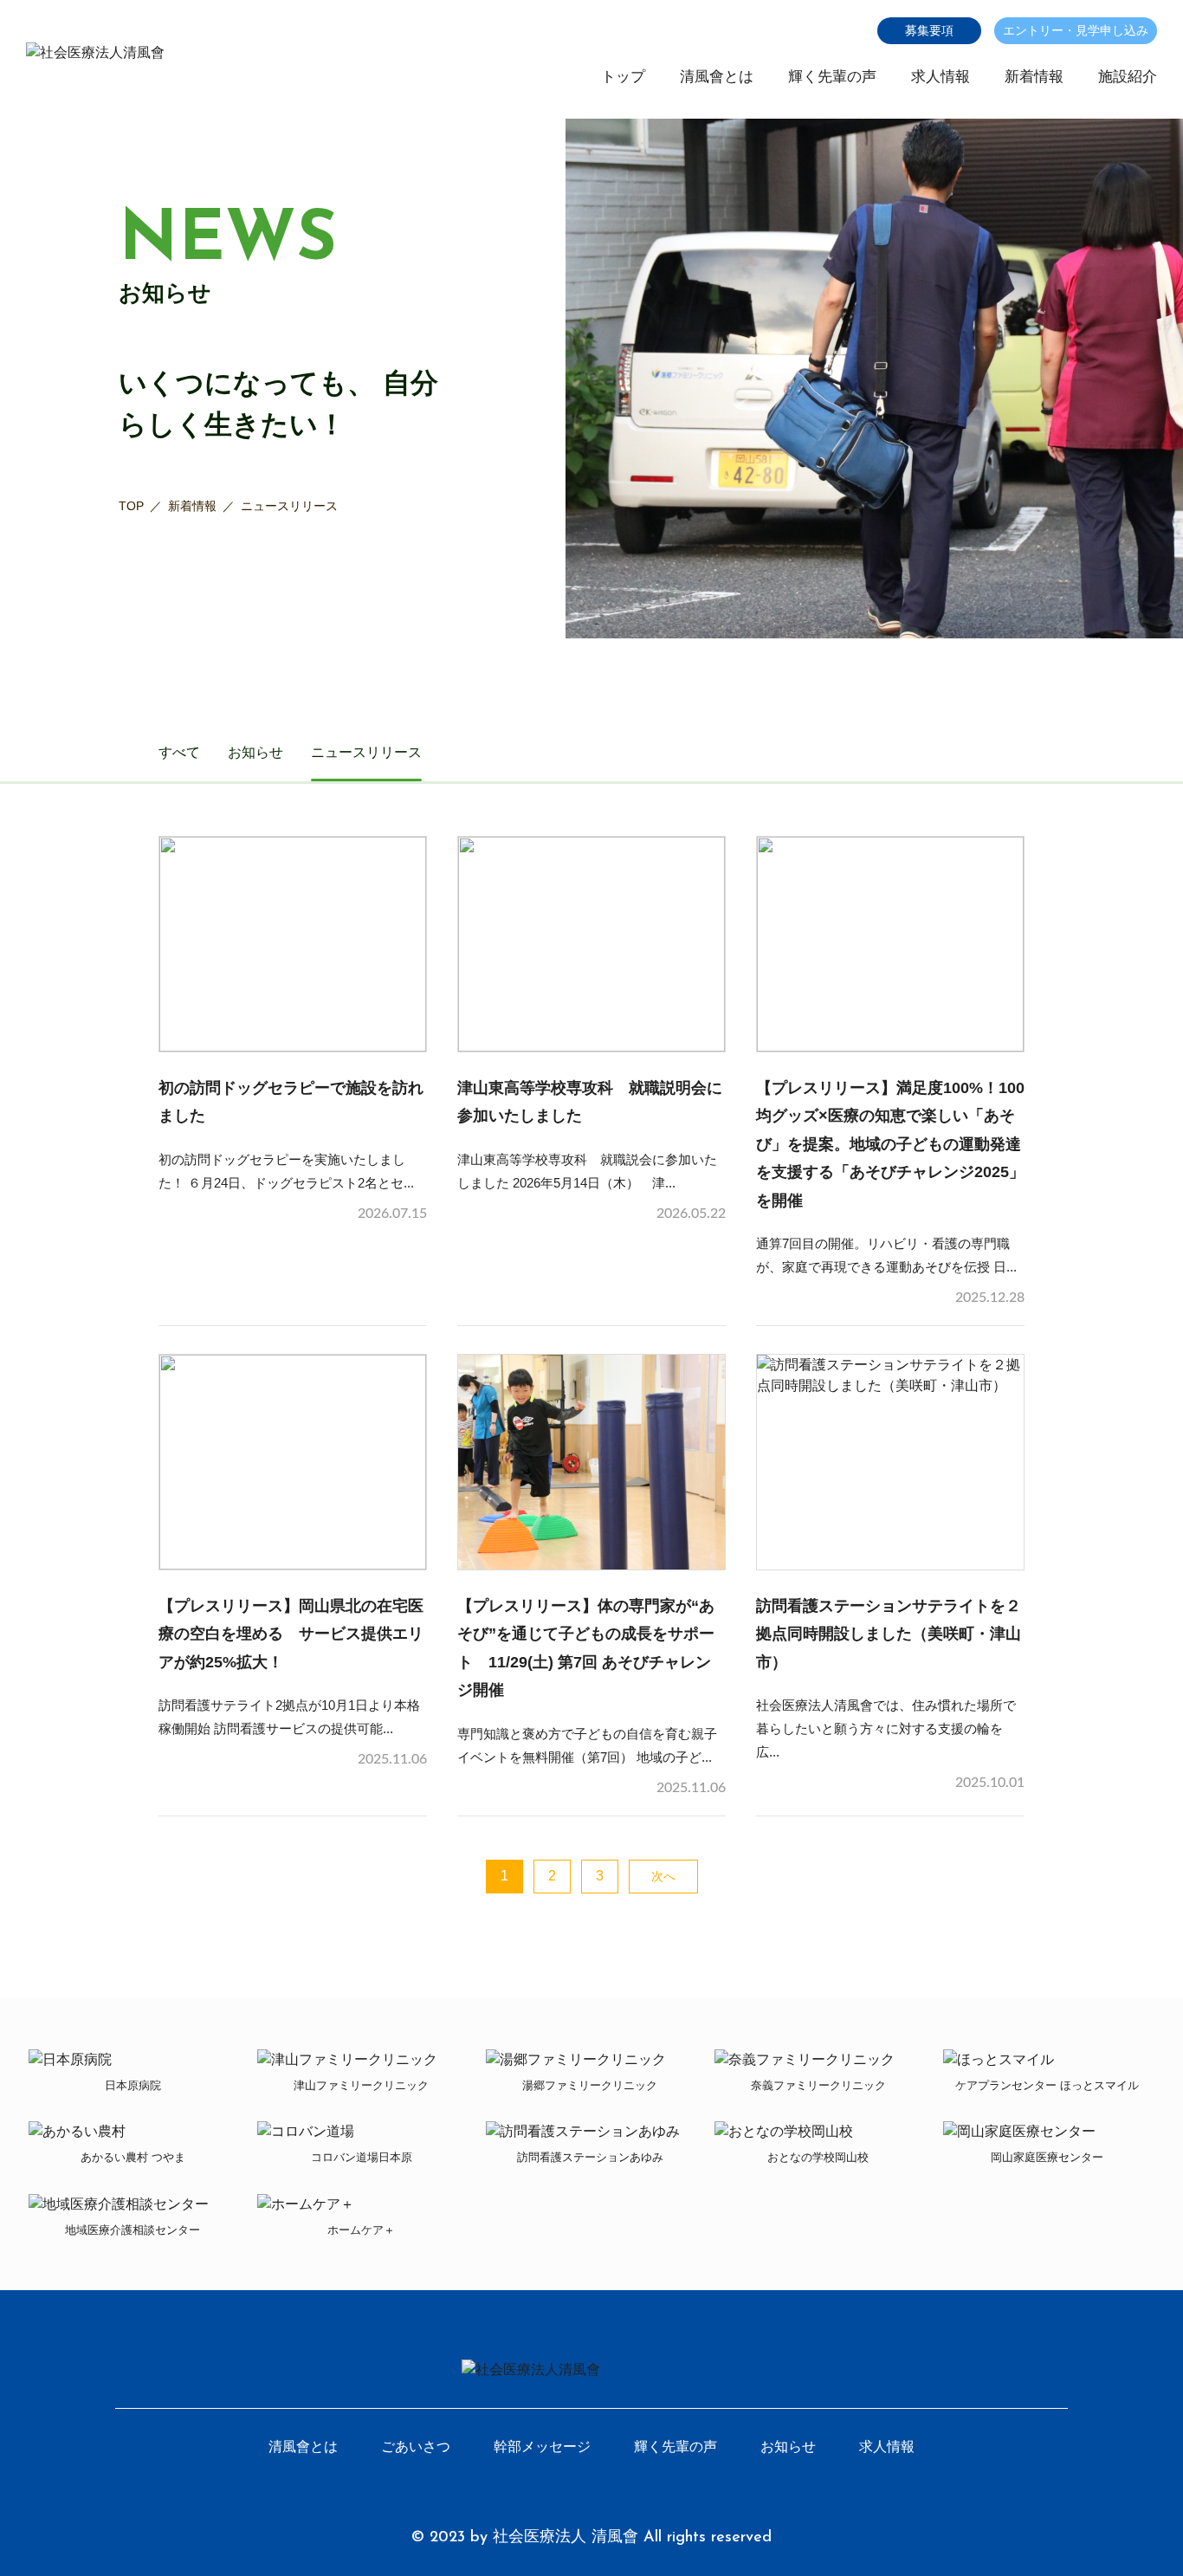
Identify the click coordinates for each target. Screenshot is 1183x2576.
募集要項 (929, 30)
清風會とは (717, 77)
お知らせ (255, 752)
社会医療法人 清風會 (566, 2538)
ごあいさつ (416, 2447)
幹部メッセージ (542, 2447)
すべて (179, 752)
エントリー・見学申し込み (1076, 30)
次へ (663, 1876)
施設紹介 (1128, 77)
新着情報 (1034, 77)
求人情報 (941, 77)
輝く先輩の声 (832, 77)
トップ (623, 77)
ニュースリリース (366, 752)
